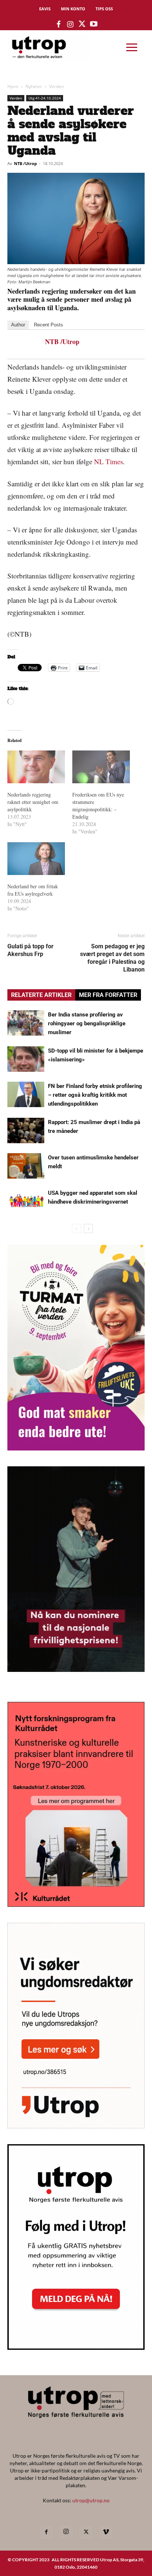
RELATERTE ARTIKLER (41, 995)
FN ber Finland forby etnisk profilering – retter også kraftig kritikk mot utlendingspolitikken (95, 1095)
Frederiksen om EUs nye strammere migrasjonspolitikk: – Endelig (98, 806)
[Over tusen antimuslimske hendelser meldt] (26, 1166)
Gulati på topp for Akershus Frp (30, 950)
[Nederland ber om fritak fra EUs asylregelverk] (36, 859)
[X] (86, 2532)
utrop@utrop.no (91, 2500)
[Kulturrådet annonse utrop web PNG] (76, 1905)
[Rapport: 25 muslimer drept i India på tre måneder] (26, 1130)
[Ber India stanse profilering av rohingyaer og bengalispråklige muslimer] (26, 1023)
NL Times (108, 461)
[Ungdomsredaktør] (76, 2126)
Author (18, 325)
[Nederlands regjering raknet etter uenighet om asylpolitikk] (36, 767)
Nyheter (34, 86)
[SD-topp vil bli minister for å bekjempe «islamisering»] (26, 1059)
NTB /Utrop (25, 163)
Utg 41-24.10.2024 (45, 98)
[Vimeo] (106, 2532)
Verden (56, 86)
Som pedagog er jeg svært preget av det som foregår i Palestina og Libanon (112, 958)
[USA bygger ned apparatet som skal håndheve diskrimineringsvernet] (26, 1201)
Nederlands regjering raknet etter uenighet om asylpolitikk (33, 802)
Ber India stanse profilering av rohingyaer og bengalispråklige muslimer (87, 1023)
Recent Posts (49, 325)
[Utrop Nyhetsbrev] (76, 2348)
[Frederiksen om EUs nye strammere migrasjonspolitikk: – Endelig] (101, 767)
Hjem (13, 86)
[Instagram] (66, 2532)
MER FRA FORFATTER (108, 995)
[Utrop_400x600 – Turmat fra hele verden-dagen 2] (76, 1448)
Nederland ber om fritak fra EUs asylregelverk (33, 890)
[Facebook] (46, 2532)
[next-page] (88, 1228)
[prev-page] (77, 1228)
